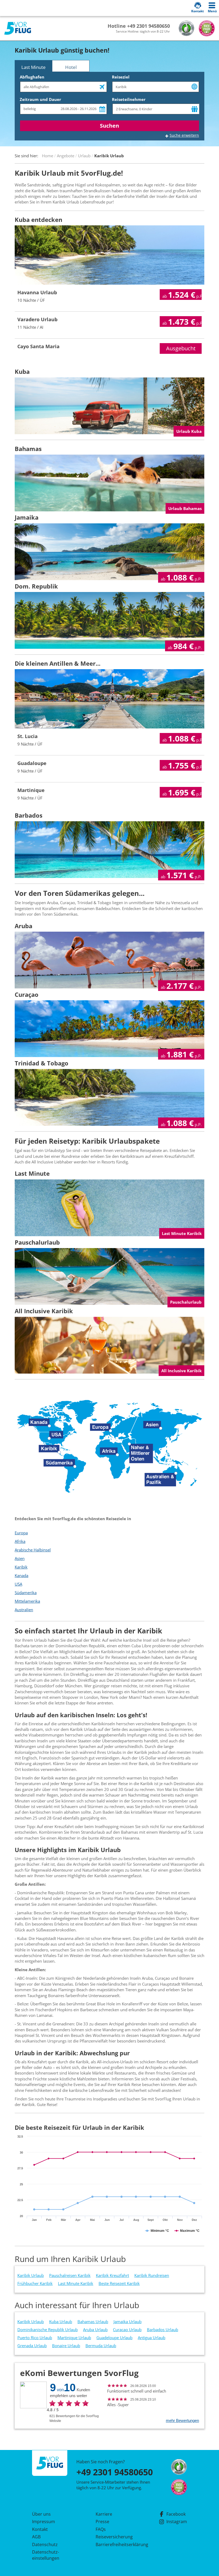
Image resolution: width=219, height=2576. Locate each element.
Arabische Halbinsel (33, 1550)
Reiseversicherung (114, 2537)
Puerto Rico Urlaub (35, 2338)
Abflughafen (32, 77)
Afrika (20, 1541)
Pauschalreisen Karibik (70, 2275)
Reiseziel (121, 77)
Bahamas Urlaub (93, 2322)
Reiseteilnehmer (129, 99)
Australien (24, 1610)
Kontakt (40, 2529)
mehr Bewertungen (182, 2420)
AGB (36, 2537)
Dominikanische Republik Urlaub (48, 2330)
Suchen (109, 126)
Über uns (41, 2514)
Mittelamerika (27, 1601)
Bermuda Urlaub (101, 2346)
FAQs (101, 2529)
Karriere (104, 2514)
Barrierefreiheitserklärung (116, 2544)
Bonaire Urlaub (66, 2346)
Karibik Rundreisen (152, 2275)
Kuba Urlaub (61, 2322)
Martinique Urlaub (74, 2338)
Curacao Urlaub (127, 2330)
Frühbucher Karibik (35, 2283)
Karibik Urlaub (31, 2275)
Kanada (21, 1575)
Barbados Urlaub (163, 2330)
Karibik (21, 1567)
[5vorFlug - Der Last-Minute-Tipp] (18, 28)
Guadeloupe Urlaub (114, 2338)
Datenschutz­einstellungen (46, 2555)
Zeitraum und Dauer (40, 99)
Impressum (44, 2522)
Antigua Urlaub (152, 2338)
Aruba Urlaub (95, 2330)
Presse (102, 2522)
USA (18, 1584)
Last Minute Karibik (76, 2283)
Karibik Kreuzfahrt (112, 2275)
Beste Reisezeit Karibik (119, 2283)
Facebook (176, 2514)
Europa (21, 1533)
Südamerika (26, 1593)
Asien (20, 1558)
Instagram (177, 2522)
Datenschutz (45, 2544)
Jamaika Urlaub (128, 2322)
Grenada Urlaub (32, 2346)
